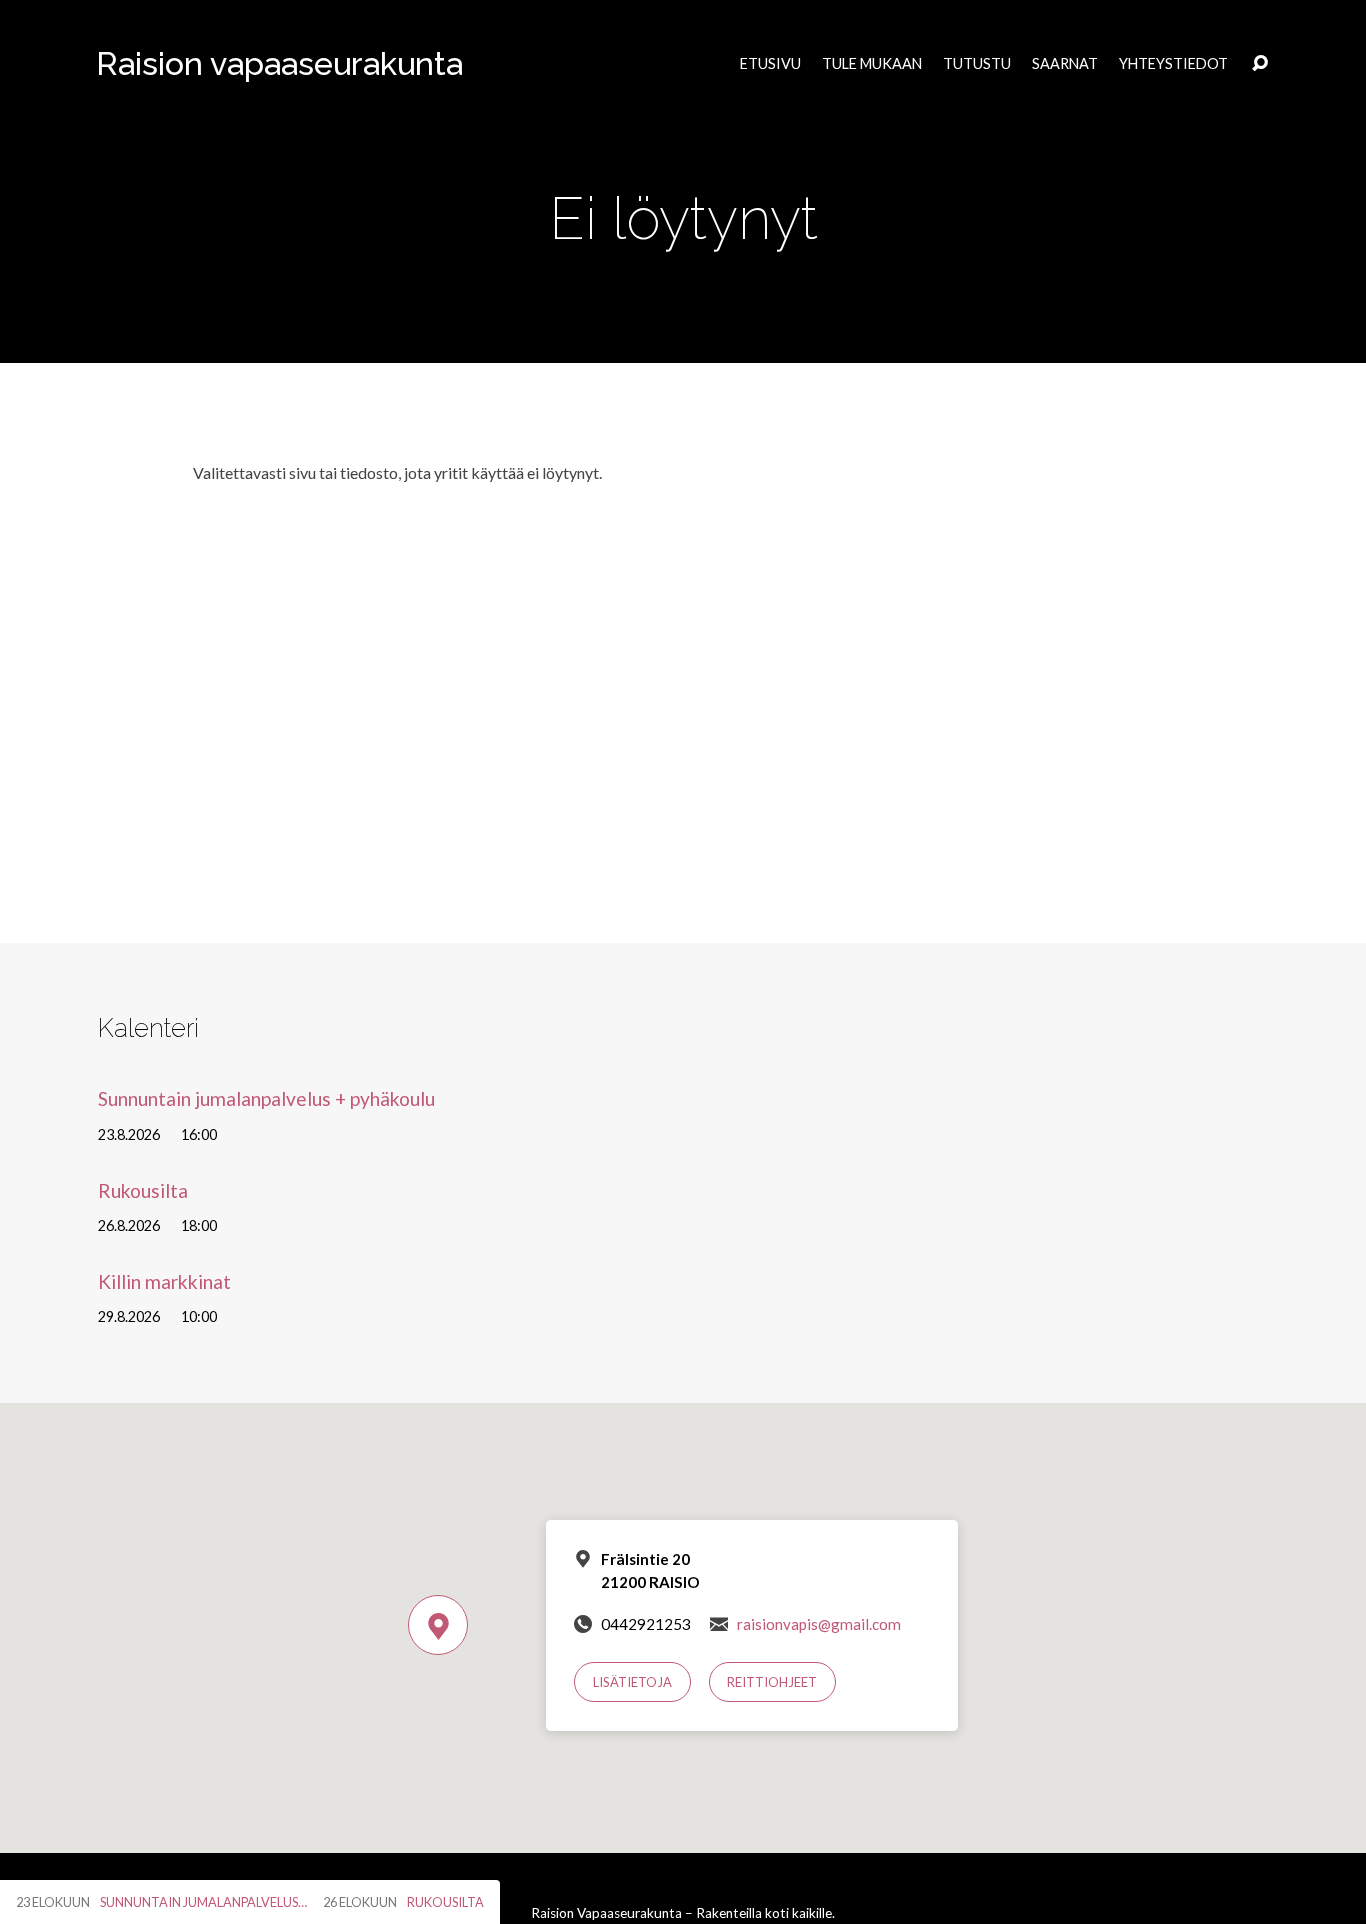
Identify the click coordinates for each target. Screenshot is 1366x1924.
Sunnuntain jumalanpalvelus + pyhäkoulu (266, 1098)
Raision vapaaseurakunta (279, 63)
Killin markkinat (164, 1281)
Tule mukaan (872, 64)
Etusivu (770, 64)
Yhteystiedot (1173, 64)
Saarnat (1065, 64)
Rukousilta (143, 1190)
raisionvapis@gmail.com (819, 1624)
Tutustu (977, 64)
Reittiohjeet (772, 1682)
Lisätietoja (632, 1682)
